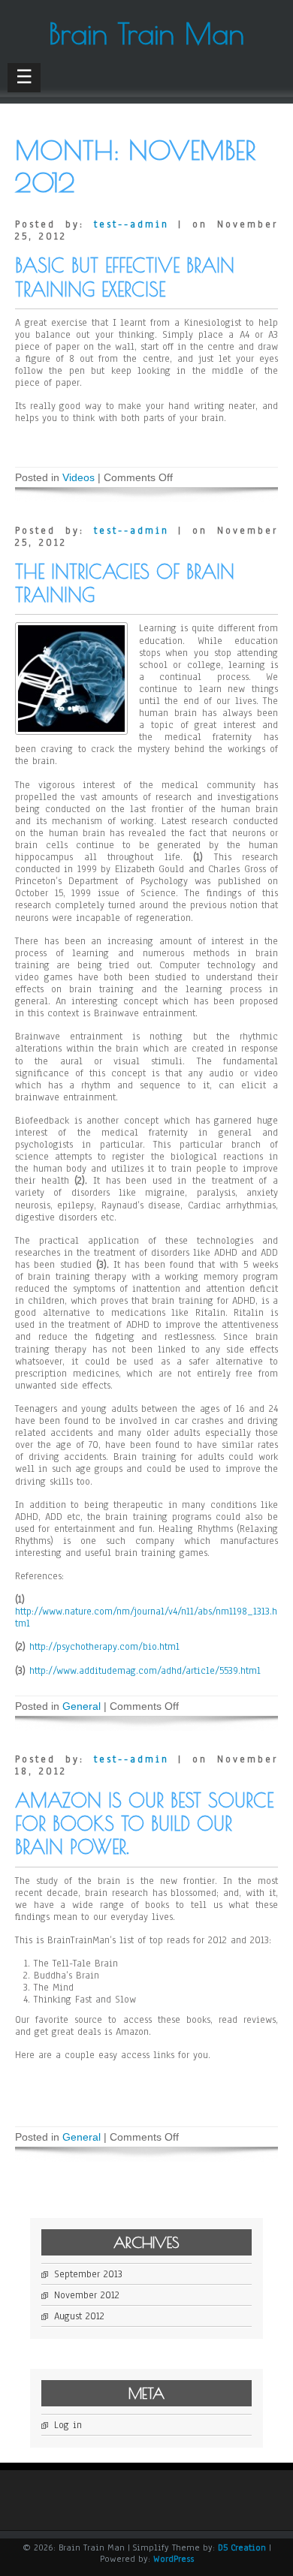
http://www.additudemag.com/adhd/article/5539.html (145, 1671)
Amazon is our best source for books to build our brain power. (144, 1824)
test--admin (131, 224)
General (82, 1706)
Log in (68, 2425)
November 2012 (87, 2295)
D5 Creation (242, 2547)
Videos (79, 477)
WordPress (174, 2559)
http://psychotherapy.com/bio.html (104, 1647)
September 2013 (88, 2274)
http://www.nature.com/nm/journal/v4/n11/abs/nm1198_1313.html (146, 1618)
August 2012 (79, 2316)
